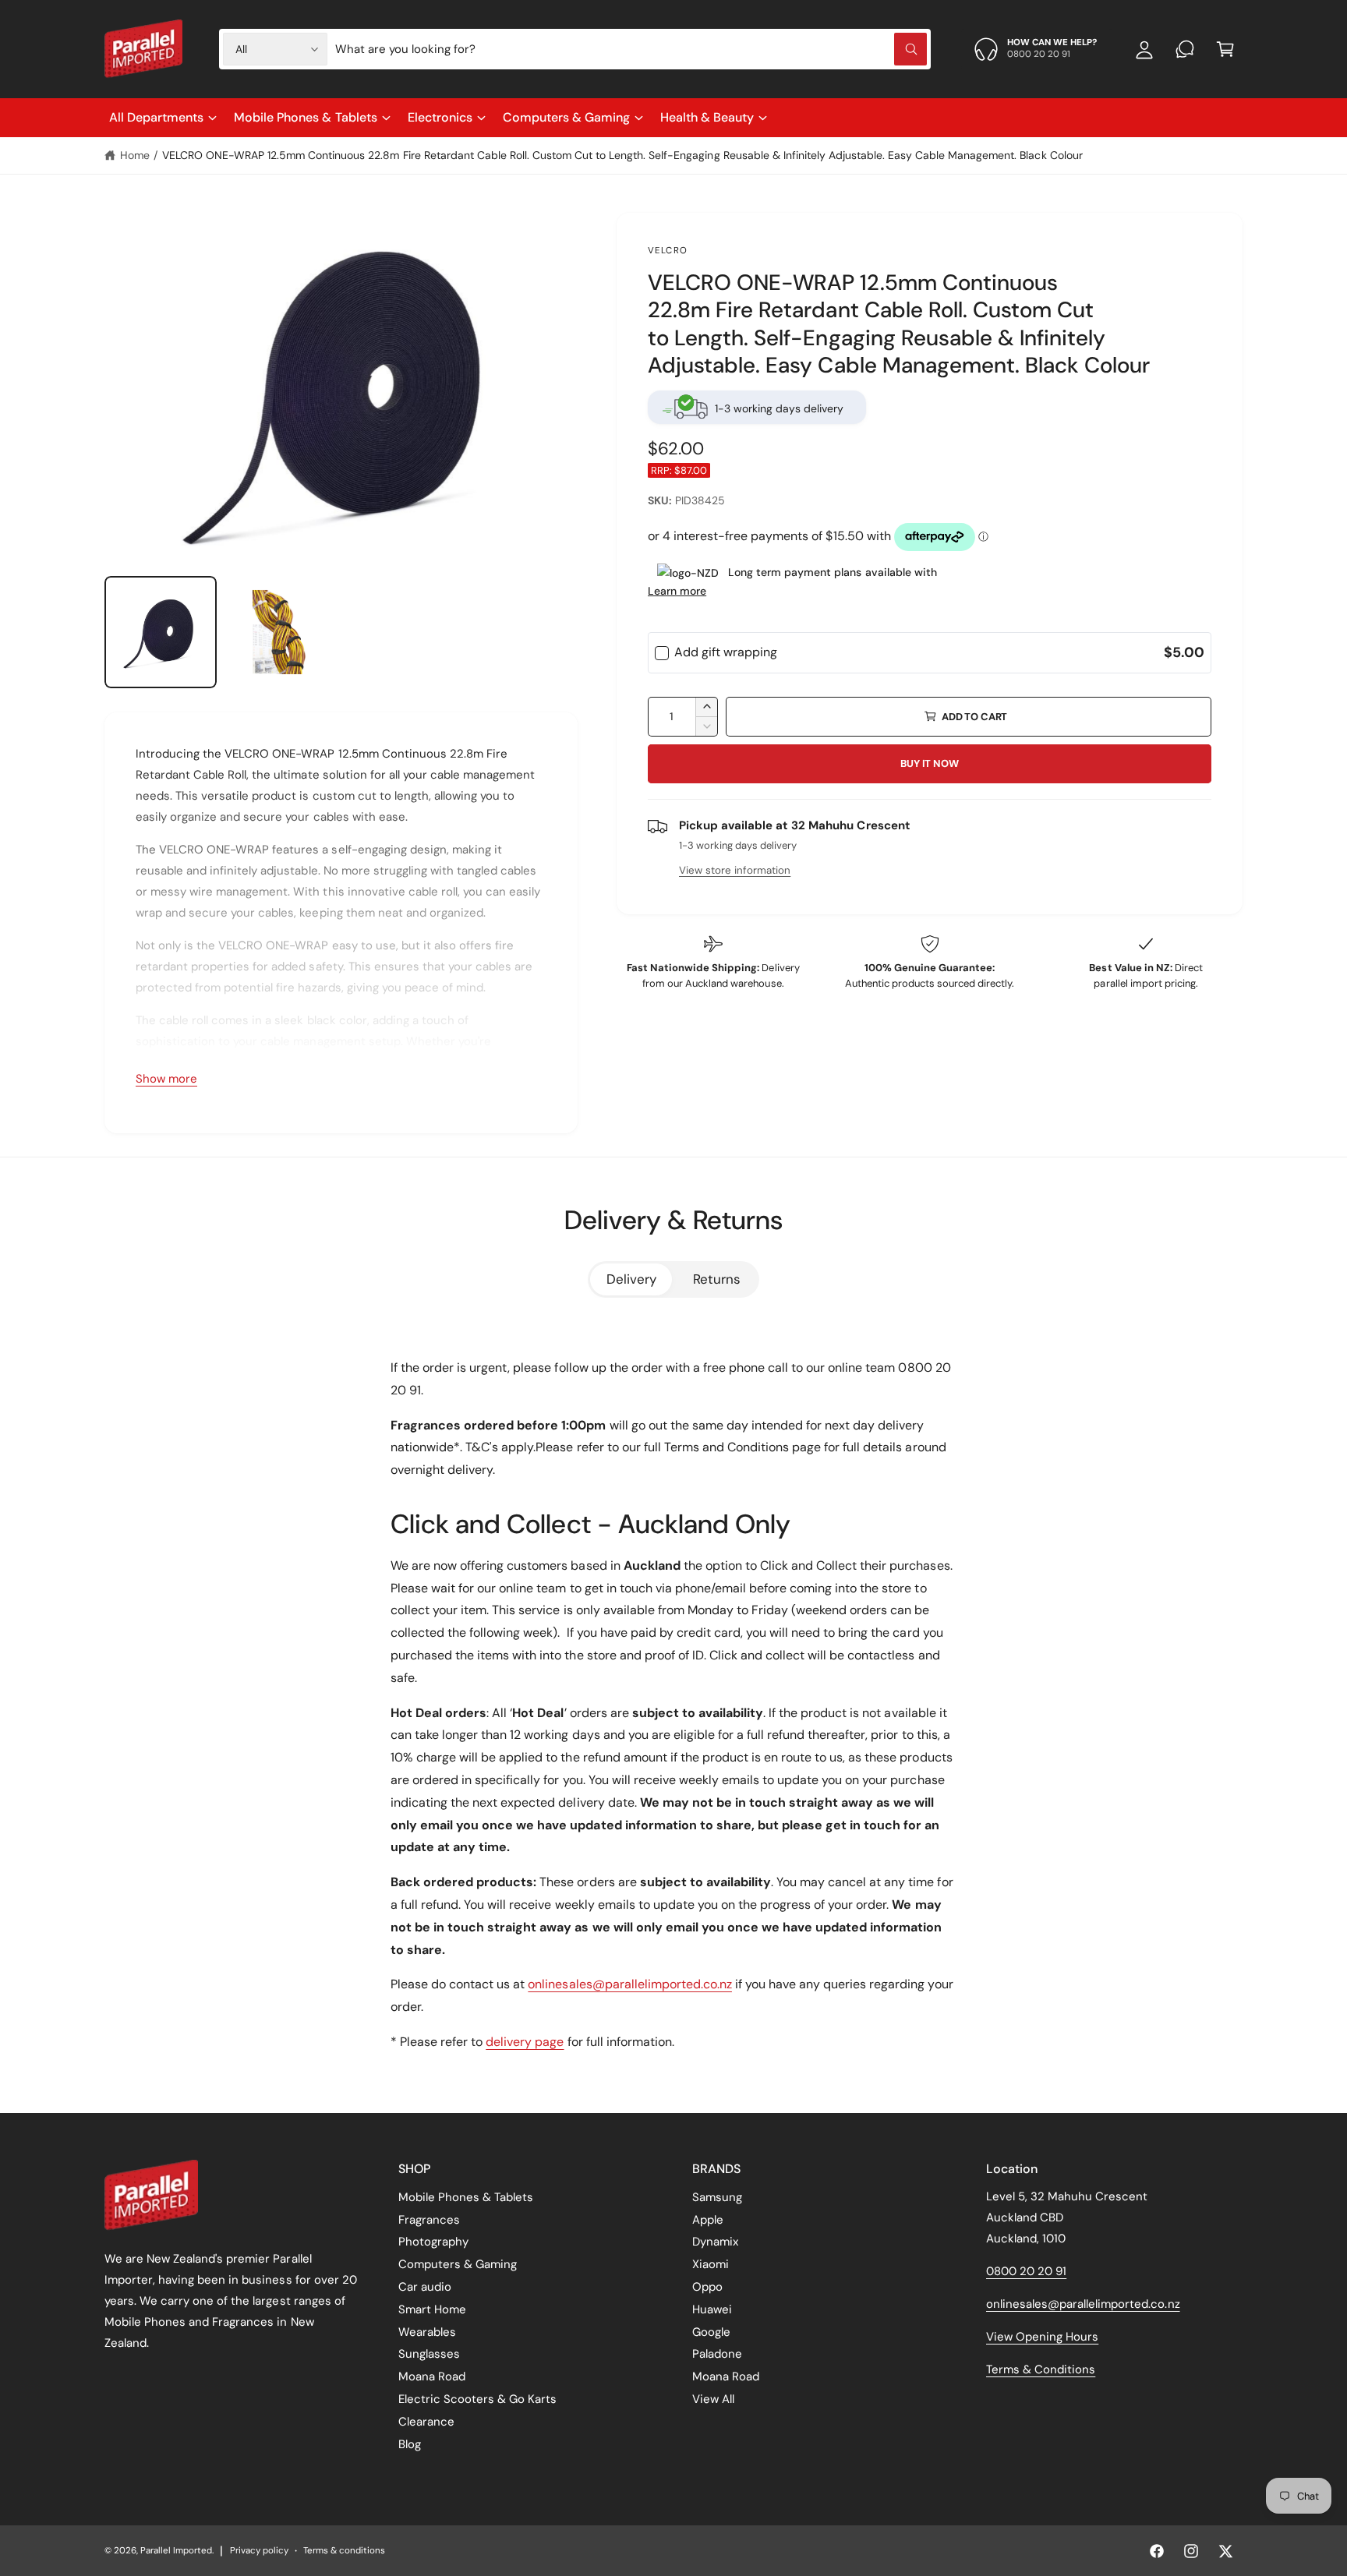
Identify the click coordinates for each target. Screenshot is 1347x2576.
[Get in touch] (1185, 49)
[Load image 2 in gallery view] (281, 632)
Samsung (717, 2197)
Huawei (712, 2309)
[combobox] (631, 49)
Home (135, 155)
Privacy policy (259, 2551)
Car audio (425, 2287)
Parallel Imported (176, 2551)
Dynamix (715, 2242)
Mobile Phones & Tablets (305, 117)
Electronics (440, 117)
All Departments (156, 117)
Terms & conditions (344, 2551)
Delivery (631, 1279)
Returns (717, 1279)
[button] (1225, 49)
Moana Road (432, 2376)
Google (711, 2332)
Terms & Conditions (1041, 2369)
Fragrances (429, 2220)
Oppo (707, 2287)
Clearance (426, 2422)
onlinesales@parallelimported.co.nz (630, 1984)
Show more (166, 1079)
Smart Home (432, 2309)
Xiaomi (711, 2264)
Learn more (677, 591)
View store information (735, 870)
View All (713, 2399)
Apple (708, 2220)
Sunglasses (429, 2354)
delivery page (525, 2042)
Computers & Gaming (566, 117)
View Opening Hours (1042, 2337)
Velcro (668, 251)
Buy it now (929, 763)
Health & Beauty (707, 117)
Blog (410, 2444)
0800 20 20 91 (1026, 2271)
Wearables (427, 2332)
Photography (433, 2242)
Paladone (717, 2354)
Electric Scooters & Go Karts (477, 2399)
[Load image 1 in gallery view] (161, 632)
